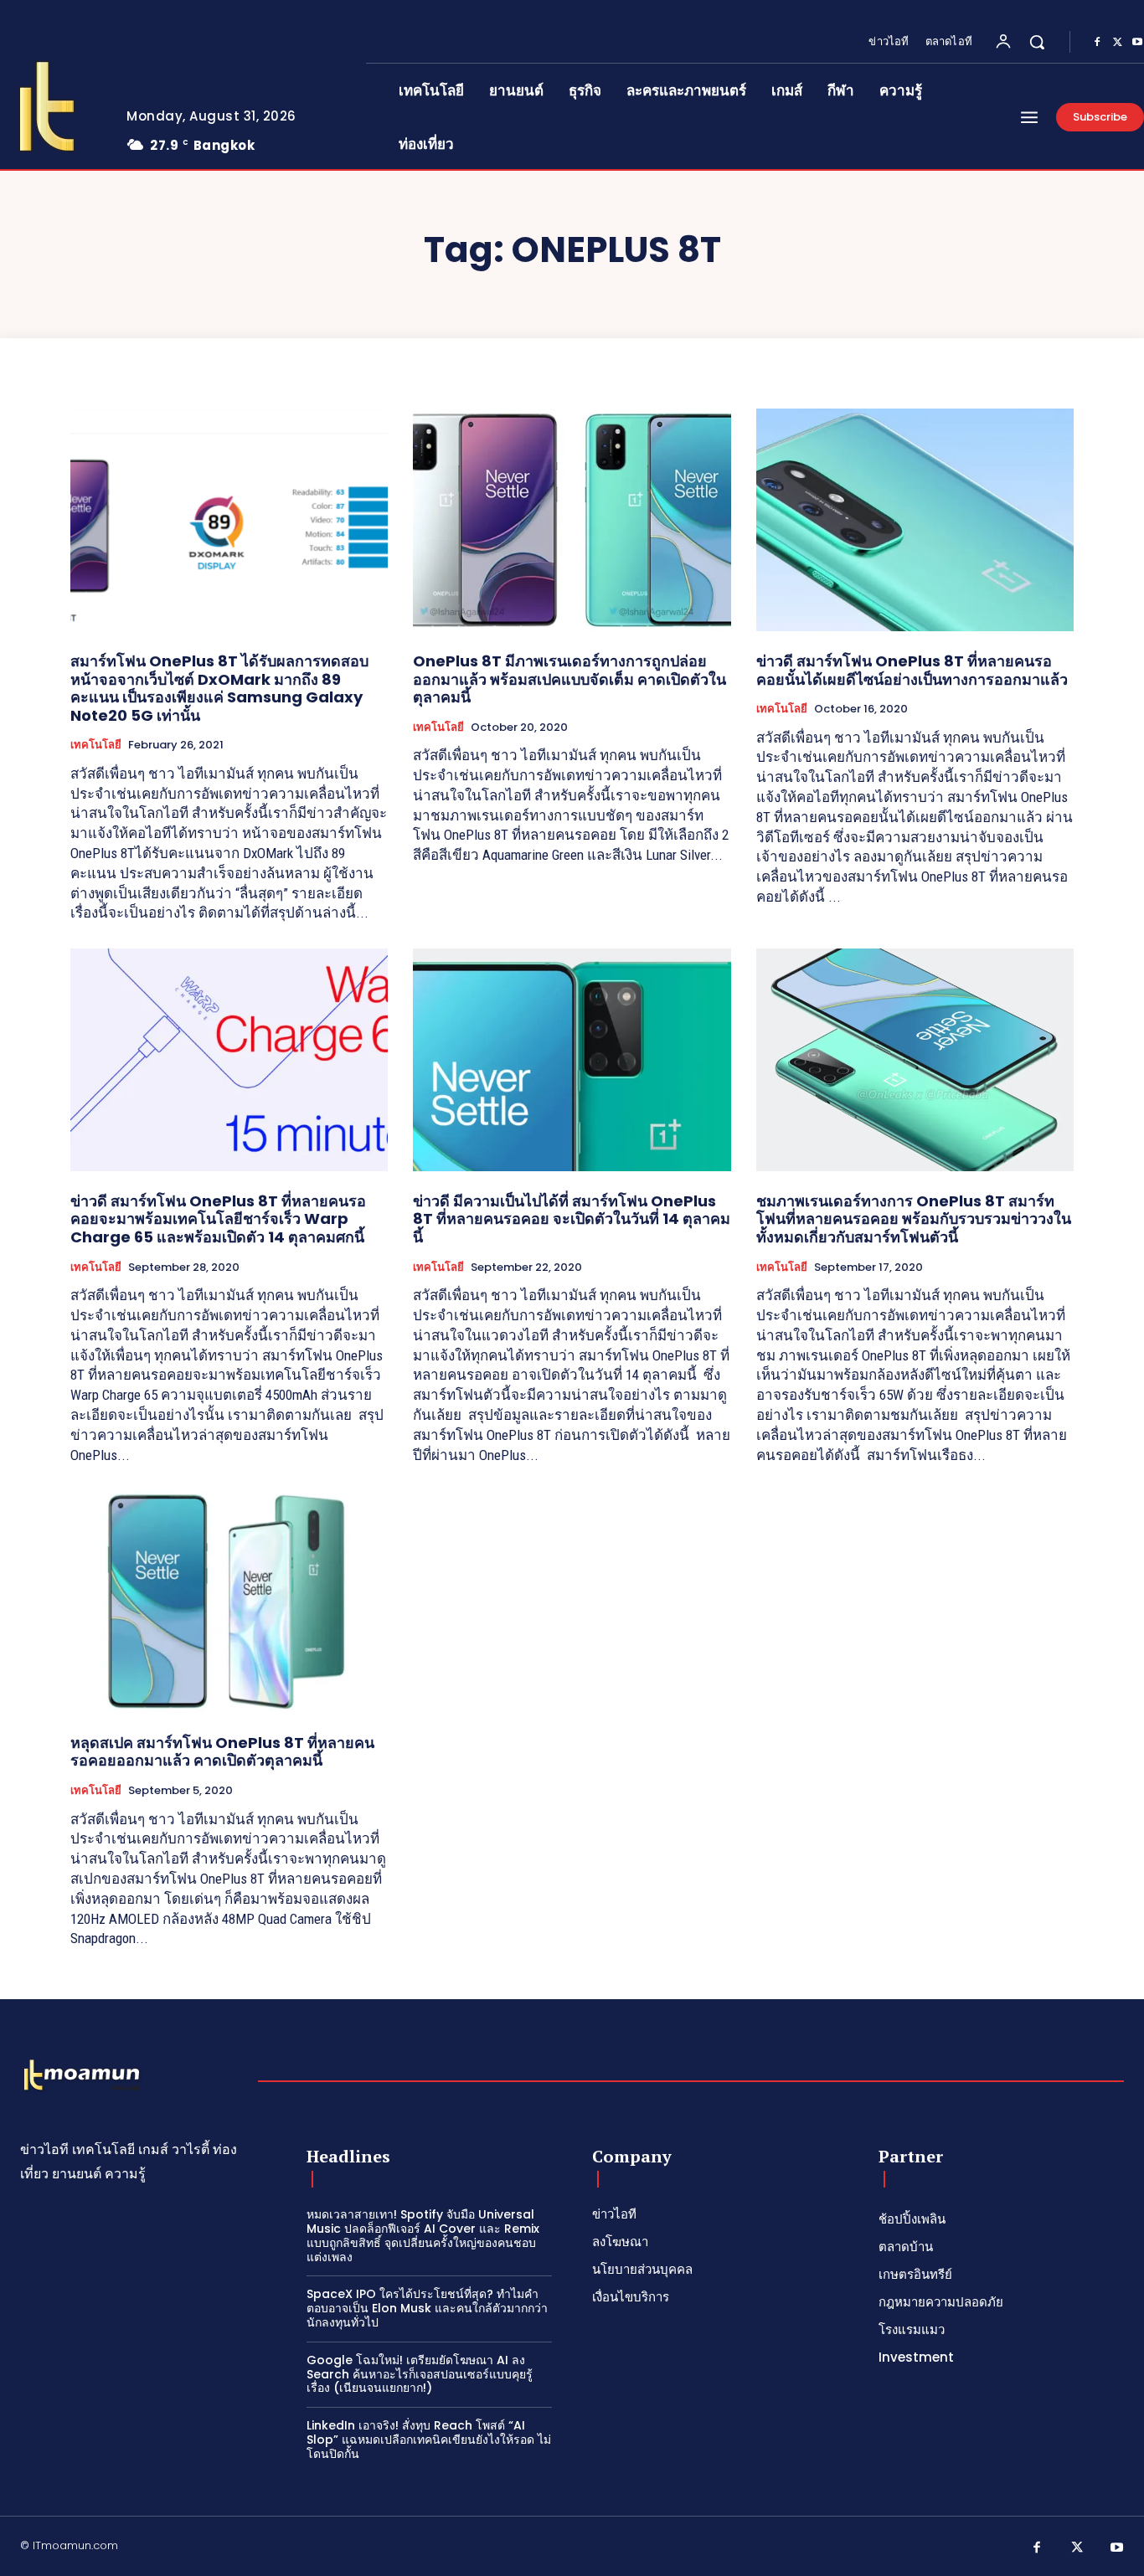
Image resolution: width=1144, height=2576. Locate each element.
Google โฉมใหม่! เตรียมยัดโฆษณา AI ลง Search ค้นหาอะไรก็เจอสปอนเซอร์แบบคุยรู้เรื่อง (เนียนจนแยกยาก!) (420, 2374)
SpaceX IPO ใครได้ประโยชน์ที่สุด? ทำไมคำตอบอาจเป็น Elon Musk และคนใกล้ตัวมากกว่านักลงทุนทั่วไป (427, 2308)
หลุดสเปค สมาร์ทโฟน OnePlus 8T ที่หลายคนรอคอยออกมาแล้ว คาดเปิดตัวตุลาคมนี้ (222, 1752)
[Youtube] (1117, 2548)
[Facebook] (1097, 43)
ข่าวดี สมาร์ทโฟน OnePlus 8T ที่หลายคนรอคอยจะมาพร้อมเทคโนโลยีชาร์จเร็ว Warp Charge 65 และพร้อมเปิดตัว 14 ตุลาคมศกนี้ (218, 1219)
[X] (1117, 43)
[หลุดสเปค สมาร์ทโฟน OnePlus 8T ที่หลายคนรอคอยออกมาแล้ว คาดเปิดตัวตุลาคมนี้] (229, 1602)
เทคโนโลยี (96, 745)
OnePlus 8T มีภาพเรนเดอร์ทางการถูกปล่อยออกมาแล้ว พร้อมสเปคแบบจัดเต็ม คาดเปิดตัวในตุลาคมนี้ (569, 679)
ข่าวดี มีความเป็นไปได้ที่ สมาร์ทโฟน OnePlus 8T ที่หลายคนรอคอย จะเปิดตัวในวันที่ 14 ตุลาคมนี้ (572, 1219)
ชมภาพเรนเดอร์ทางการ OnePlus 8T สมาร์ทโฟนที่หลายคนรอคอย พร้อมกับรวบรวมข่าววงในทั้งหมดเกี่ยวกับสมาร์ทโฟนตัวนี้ (914, 1219)
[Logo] (82, 2076)
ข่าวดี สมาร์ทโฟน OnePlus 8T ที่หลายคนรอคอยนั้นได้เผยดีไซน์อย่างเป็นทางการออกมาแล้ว (912, 670)
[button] (1037, 42)
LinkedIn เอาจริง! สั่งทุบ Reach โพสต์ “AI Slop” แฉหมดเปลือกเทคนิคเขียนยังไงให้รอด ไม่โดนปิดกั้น (429, 2440)
